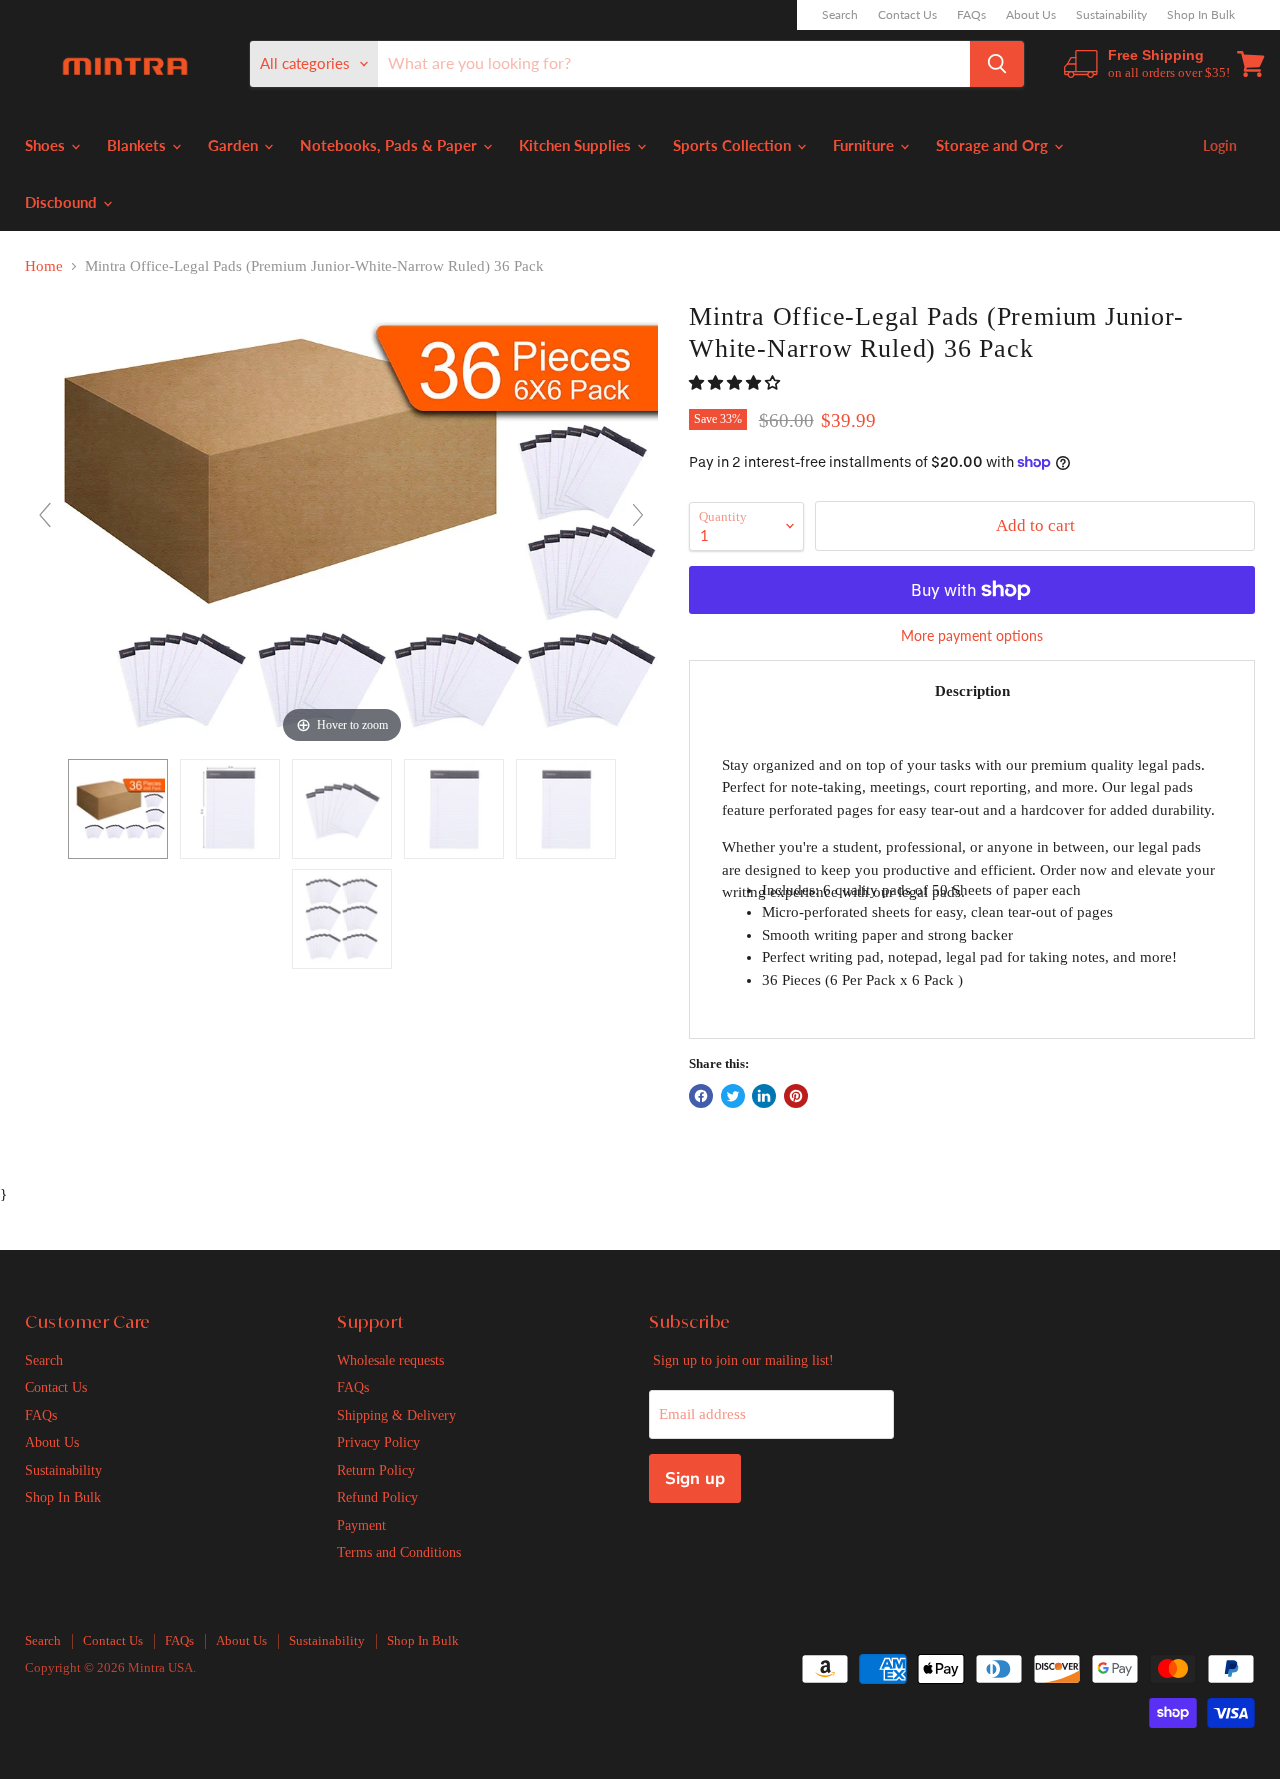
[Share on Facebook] (701, 1096)
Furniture (865, 145)
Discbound (63, 202)
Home (44, 266)
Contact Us (907, 15)
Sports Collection (734, 145)
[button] (736, 383)
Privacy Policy (378, 1442)
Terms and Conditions (399, 1552)
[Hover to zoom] (341, 523)
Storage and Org (994, 145)
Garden (235, 145)
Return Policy (376, 1470)
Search (840, 15)
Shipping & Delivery (396, 1415)
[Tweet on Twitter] (733, 1096)
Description (972, 691)
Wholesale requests (390, 1360)
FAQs (971, 15)
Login (1220, 145)
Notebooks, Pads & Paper (390, 145)
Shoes (47, 145)
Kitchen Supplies (577, 145)
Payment (361, 1525)
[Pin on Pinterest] (796, 1096)
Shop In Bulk (1201, 15)
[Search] (997, 64)
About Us (1031, 15)
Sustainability (1111, 15)
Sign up (695, 1478)
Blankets (138, 145)
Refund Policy (377, 1497)
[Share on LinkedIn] (764, 1096)
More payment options (972, 636)
